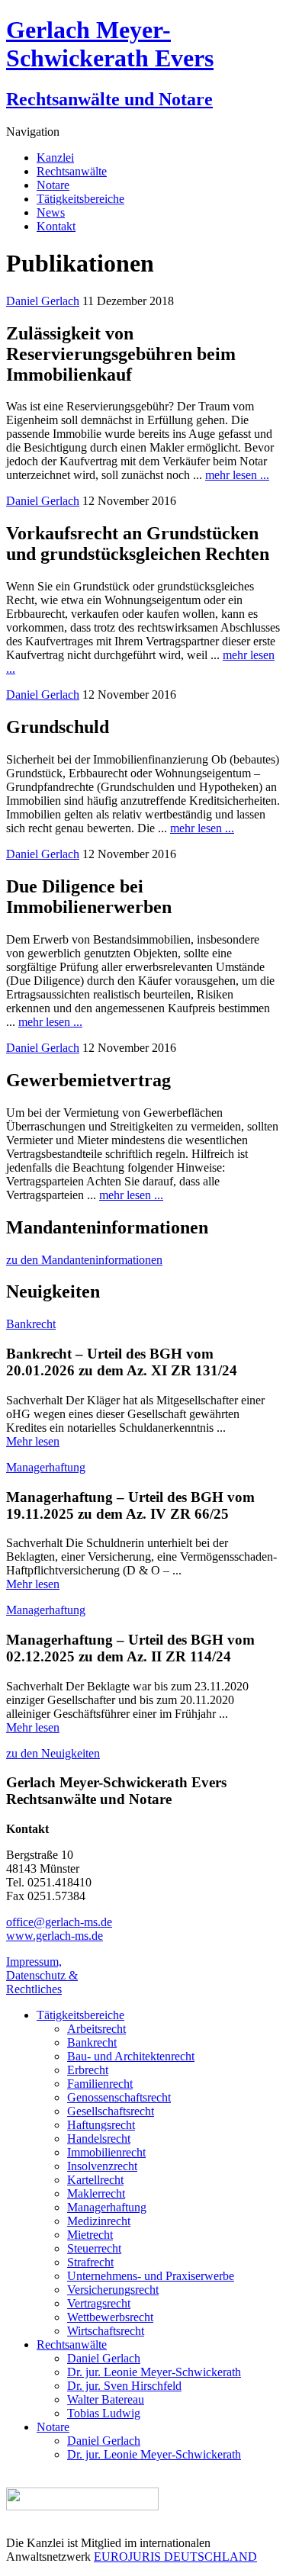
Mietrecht (90, 2235)
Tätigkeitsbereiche (80, 199)
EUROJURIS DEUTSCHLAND (175, 2557)
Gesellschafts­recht (111, 2111)
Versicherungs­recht (113, 2290)
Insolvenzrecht (102, 2166)
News (51, 212)
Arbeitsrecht (96, 2029)
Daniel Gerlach (43, 301)
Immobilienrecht (106, 2152)
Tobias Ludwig (104, 2413)
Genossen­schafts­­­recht (119, 2097)
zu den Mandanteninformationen (84, 1260)
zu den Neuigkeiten (53, 1753)
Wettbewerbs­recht (110, 2317)
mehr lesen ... (237, 475)
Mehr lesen (33, 1441)
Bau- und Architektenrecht (131, 2056)
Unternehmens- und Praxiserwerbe (151, 2276)
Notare (53, 185)
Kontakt (56, 226)
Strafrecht (90, 2262)
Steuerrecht (94, 2248)
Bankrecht (31, 1324)
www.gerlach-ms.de (55, 1936)
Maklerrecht (96, 2193)
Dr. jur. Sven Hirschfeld (124, 2386)
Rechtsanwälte (72, 171)
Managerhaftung (46, 1467)
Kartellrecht (95, 2180)
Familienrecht (100, 2084)
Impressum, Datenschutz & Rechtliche (42, 1975)
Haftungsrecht (101, 2125)
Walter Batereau (106, 2399)
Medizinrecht (99, 2221)
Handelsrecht (99, 2139)
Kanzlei (55, 158)
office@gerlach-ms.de (59, 1922)
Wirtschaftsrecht (106, 2331)
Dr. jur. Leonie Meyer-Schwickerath (154, 2372)
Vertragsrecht (99, 2303)
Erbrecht (88, 2070)
